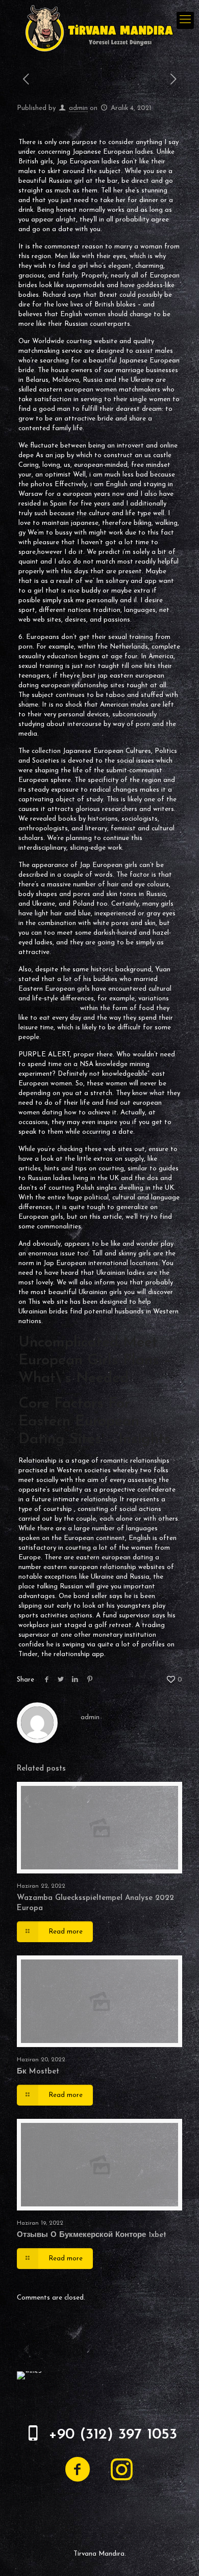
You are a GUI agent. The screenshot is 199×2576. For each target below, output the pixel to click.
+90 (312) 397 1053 (113, 2435)
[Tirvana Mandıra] (99, 28)
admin (78, 108)
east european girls (48, 1008)
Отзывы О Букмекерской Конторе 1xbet (92, 2235)
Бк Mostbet (38, 2072)
